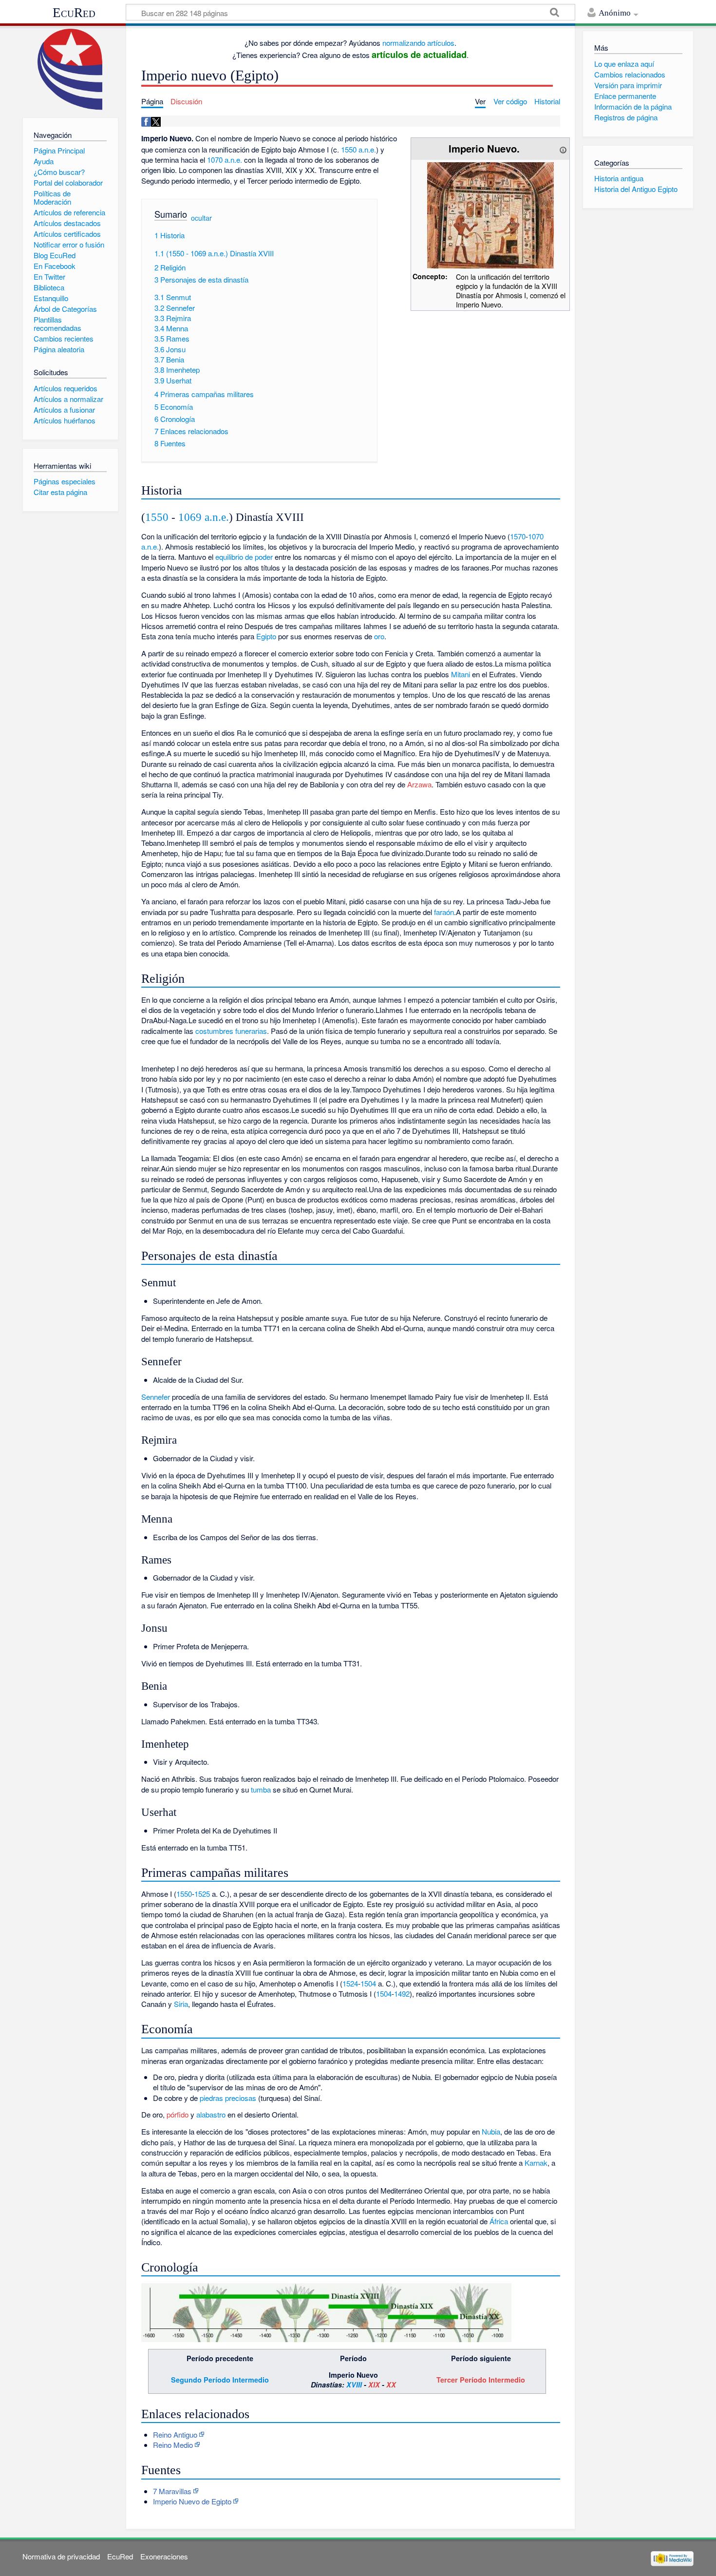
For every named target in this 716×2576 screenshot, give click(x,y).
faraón (444, 912)
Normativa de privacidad (61, 2556)
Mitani (461, 674)
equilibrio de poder (244, 557)
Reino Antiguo (175, 2434)
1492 (402, 1994)
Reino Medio (173, 2445)
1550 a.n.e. (358, 149)
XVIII (354, 2385)
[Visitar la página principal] (70, 69)
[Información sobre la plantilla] (563, 148)
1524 (350, 1983)
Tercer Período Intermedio (481, 2380)
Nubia (491, 2131)
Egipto (266, 636)
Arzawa (419, 784)
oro (379, 636)
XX (391, 2385)
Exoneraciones (164, 2556)
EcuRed (74, 13)
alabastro (211, 2114)
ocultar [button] (201, 218)
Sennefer (156, 1397)
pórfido (178, 2114)
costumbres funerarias (231, 1031)
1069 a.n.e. (204, 517)
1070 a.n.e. (225, 160)
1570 (518, 536)
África (499, 2221)
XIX (374, 2385)
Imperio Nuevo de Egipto (192, 2501)
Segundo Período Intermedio (220, 2380)
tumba (261, 1789)
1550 (157, 517)
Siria (181, 2004)
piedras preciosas (228, 2098)
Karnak (536, 2163)
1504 (368, 1983)
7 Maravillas (172, 2491)
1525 (202, 1894)
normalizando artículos (418, 43)
